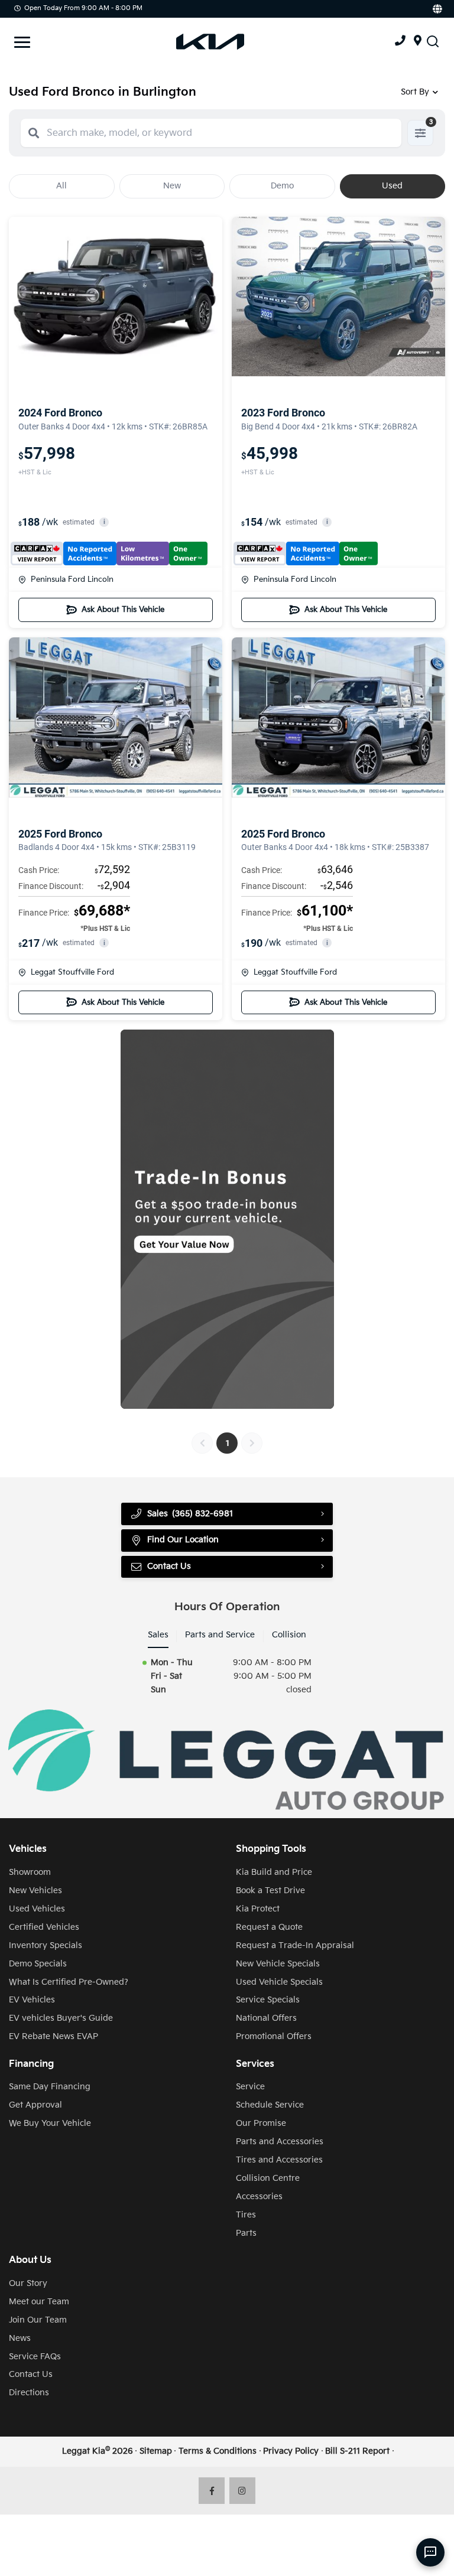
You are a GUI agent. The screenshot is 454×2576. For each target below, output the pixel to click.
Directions (29, 2393)
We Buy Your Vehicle (50, 2123)
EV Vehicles (32, 2000)
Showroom (30, 1872)
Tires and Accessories (279, 2160)
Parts (246, 2233)
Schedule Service (270, 2105)
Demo (282, 186)
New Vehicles (35, 1891)
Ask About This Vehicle (123, 610)
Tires (246, 2215)
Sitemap (156, 2451)
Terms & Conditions (218, 2451)
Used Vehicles (37, 1909)
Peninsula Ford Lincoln (72, 579)
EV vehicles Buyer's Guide (61, 2018)
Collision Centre (268, 2178)
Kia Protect (258, 1909)
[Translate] (437, 9)
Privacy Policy (291, 2451)
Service (250, 2087)
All (61, 186)
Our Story (28, 2283)
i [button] (104, 522)
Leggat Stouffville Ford (72, 972)
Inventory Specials (46, 1945)
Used (392, 186)
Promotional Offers (274, 2036)
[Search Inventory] (433, 42)
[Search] (34, 133)
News (20, 2338)
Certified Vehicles (44, 1927)
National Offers (266, 2018)
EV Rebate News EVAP (53, 2036)
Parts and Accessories (280, 2142)
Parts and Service (220, 1635)
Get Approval (35, 2105)
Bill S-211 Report (357, 2451)
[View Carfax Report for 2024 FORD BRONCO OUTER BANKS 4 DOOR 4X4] (109, 553)
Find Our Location (183, 1540)
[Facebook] (212, 2491)
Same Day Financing (50, 2087)
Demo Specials (38, 1964)
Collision (289, 1635)
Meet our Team (39, 2302)
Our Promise (261, 2123)
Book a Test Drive (270, 1891)
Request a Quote (269, 1927)
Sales (158, 1635)
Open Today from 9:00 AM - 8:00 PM (83, 8)
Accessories (259, 2196)
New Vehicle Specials (278, 1964)
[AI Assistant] (430, 2552)
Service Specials (268, 2000)
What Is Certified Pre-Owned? (69, 1982)
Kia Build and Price (274, 1872)
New (172, 186)
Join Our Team (38, 2320)
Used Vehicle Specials (279, 1982)
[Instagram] (243, 2491)
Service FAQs (35, 2357)
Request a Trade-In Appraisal (295, 1945)
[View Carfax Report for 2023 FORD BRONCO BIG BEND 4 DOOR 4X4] (306, 553)
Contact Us (31, 2374)
